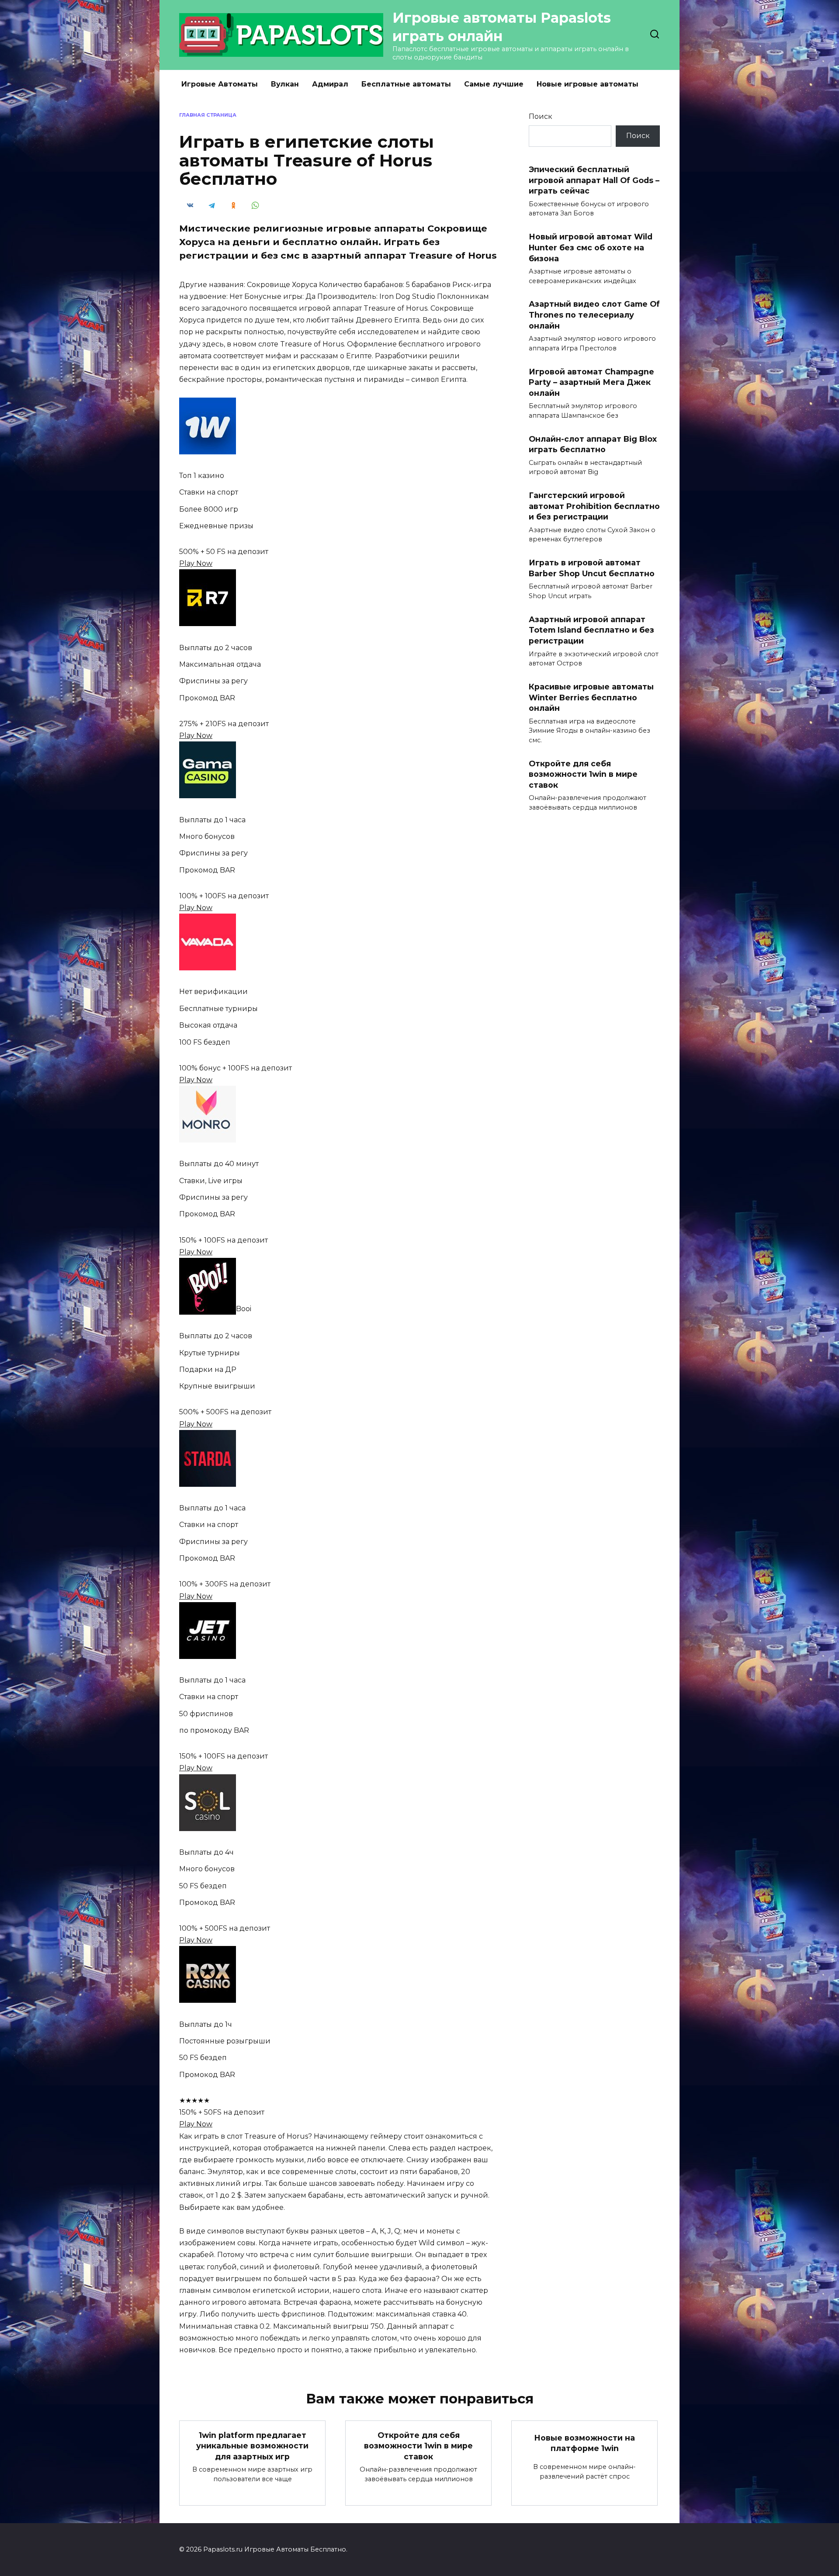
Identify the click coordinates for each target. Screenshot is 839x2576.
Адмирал (330, 84)
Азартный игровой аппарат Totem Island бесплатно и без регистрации (591, 630)
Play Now (196, 563)
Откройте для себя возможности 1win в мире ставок (583, 774)
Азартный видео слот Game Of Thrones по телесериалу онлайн (594, 315)
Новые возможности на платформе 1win (584, 2443)
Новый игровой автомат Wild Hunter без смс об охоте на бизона (591, 247)
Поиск (541, 116)
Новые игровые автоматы (588, 84)
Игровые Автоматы (220, 84)
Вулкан (285, 84)
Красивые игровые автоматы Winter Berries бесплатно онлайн (591, 697)
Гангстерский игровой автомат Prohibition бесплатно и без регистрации (594, 506)
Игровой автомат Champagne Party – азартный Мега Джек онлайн (591, 382)
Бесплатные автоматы (406, 84)
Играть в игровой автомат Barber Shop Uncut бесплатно (592, 568)
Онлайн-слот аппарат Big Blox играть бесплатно (593, 444)
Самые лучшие (494, 84)
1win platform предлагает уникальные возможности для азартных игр (252, 2445)
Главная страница (208, 115)
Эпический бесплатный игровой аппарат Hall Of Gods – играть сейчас (594, 180)
